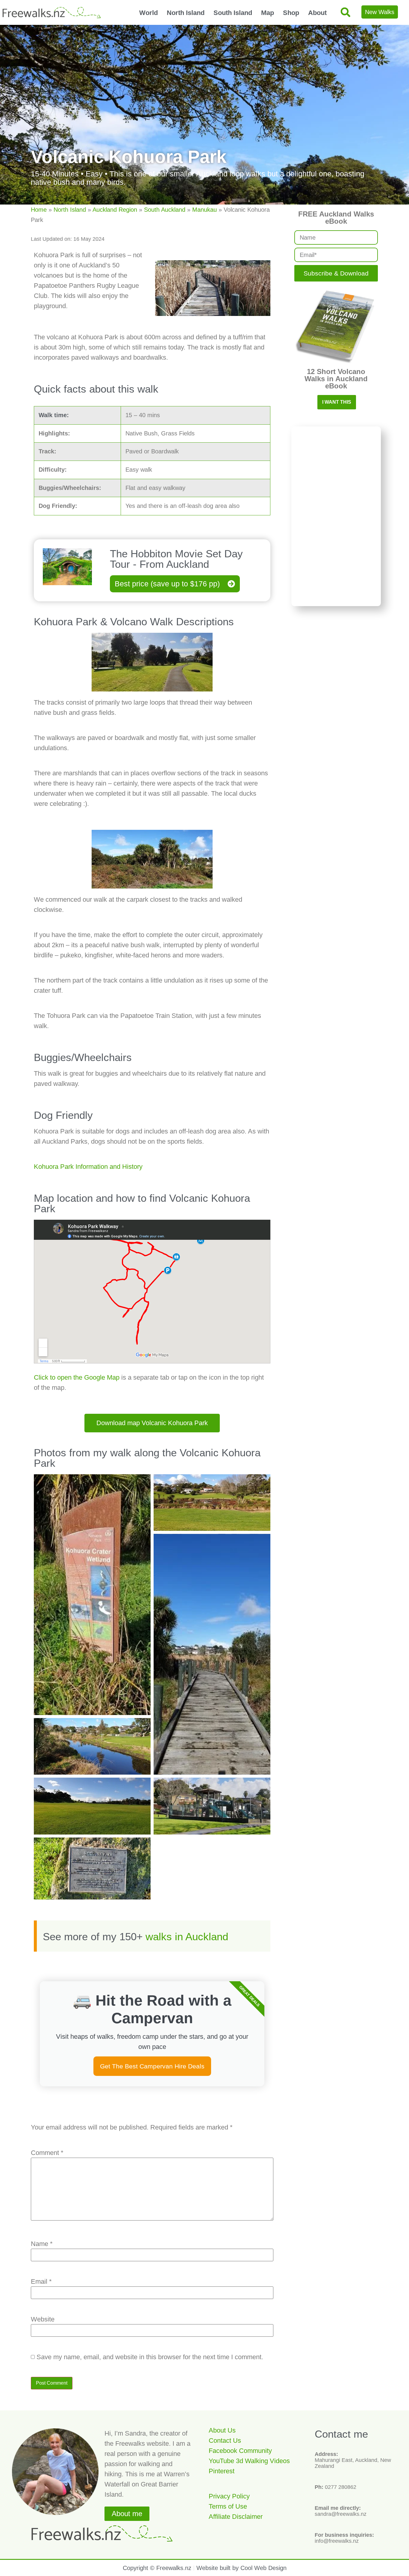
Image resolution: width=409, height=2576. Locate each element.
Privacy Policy (229, 2496)
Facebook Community (240, 2451)
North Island (186, 13)
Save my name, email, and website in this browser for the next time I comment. (150, 2357)
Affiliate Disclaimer (236, 2517)
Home (39, 210)
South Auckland (165, 210)
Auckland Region (115, 210)
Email (41, 2282)
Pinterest (222, 2471)
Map (268, 13)
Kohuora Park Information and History (88, 1167)
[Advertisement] (336, 516)
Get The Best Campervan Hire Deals (152, 2066)
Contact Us (225, 2440)
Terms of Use (228, 2506)
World (149, 13)
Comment (47, 2153)
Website (43, 2319)
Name (42, 2244)
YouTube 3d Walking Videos (249, 2461)
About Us (222, 2430)
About (317, 13)
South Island (233, 13)
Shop (291, 13)
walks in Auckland (187, 1936)
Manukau (205, 210)
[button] (345, 12)
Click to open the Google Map (77, 1377)
